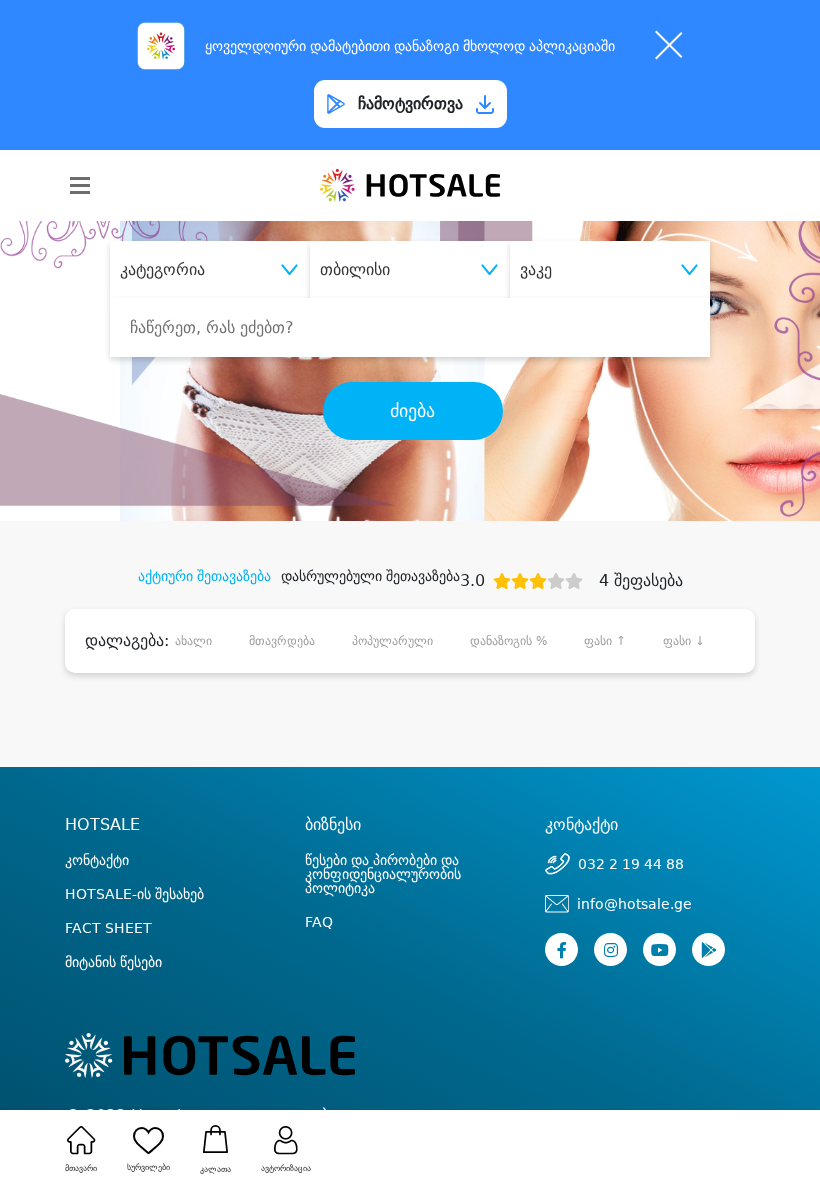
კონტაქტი (97, 860)
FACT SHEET (108, 928)
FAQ (319, 922)
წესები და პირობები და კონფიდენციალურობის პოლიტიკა (383, 874)
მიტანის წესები (113, 962)
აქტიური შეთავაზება (204, 576)
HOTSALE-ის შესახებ (134, 894)
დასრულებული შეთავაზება (370, 576)
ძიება (412, 411)
